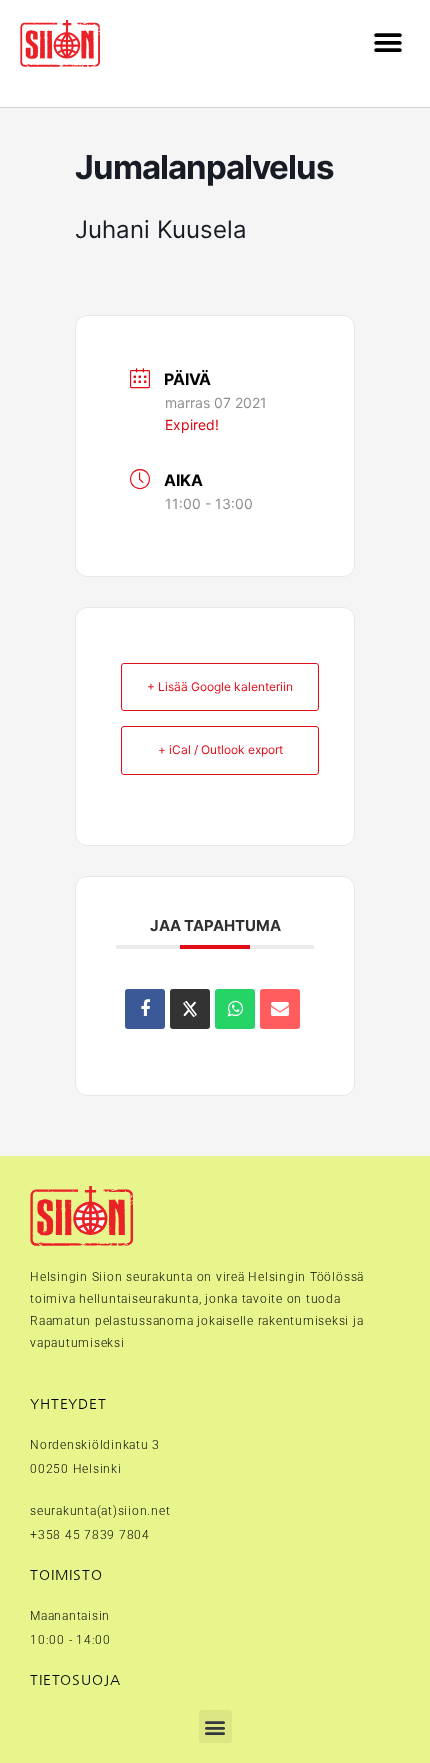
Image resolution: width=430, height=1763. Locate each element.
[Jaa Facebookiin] (145, 1009)
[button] (387, 43)
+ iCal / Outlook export (220, 749)
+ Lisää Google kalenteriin (220, 686)
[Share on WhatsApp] (235, 1009)
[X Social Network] (190, 1009)
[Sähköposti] (280, 1009)
